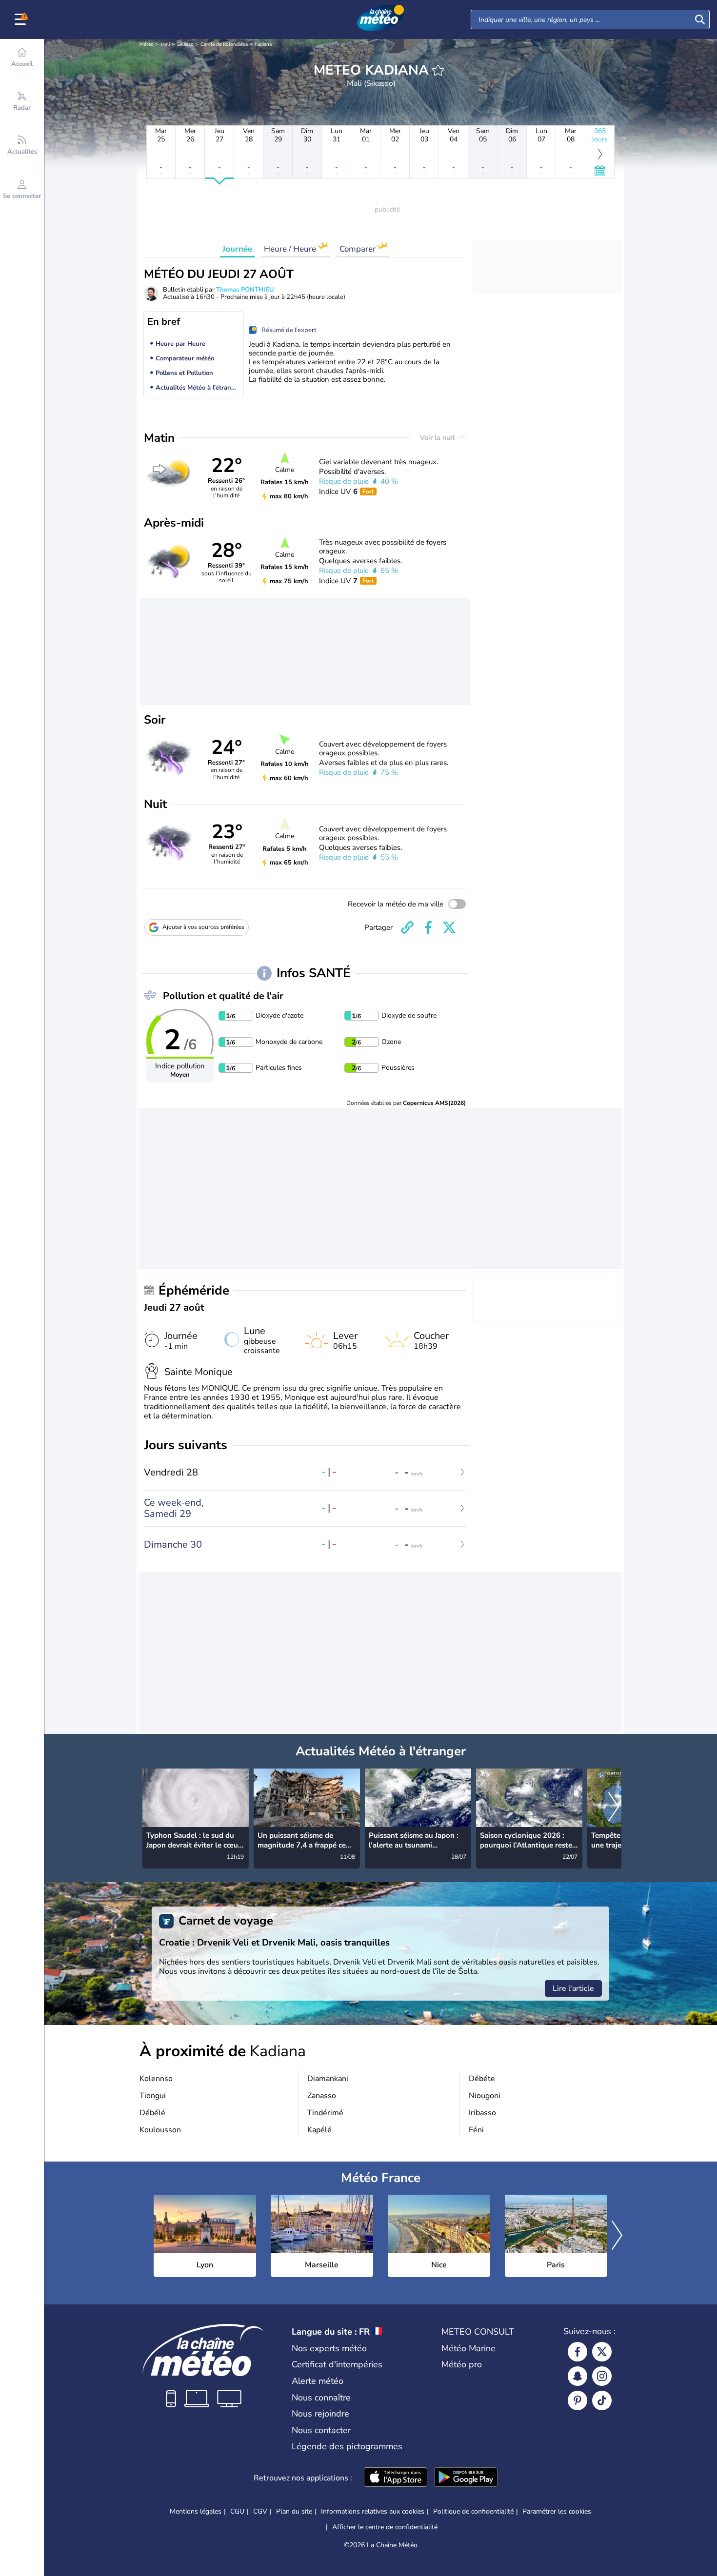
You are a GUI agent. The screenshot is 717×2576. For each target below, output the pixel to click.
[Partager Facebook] (428, 927)
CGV (260, 2511)
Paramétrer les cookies (557, 2512)
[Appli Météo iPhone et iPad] (396, 2478)
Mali (165, 44)
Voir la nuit (438, 438)
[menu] (22, 20)
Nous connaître (321, 2398)
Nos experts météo (329, 2348)
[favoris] (438, 70)
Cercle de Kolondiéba (224, 44)
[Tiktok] (602, 2400)
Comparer (358, 249)
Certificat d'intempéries (337, 2364)
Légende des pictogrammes (347, 2446)
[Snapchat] (578, 2376)
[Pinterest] (578, 2400)
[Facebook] (578, 2352)
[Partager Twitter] (449, 927)
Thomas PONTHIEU (245, 290)
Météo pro (462, 2364)
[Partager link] (407, 927)
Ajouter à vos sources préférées (203, 927)
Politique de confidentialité (473, 2511)
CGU (237, 2511)
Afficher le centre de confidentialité (385, 2527)
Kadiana (263, 44)
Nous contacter (321, 2430)
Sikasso (185, 44)
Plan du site (294, 2511)
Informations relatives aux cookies (373, 2511)
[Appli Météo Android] (466, 2478)
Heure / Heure (291, 249)
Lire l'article (573, 1988)
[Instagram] (602, 2376)
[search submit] (700, 20)
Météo (147, 44)
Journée (237, 249)
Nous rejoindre (320, 2414)
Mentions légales (196, 2511)
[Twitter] (602, 2352)
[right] (614, 1808)
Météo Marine (468, 2348)
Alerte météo (318, 2381)
